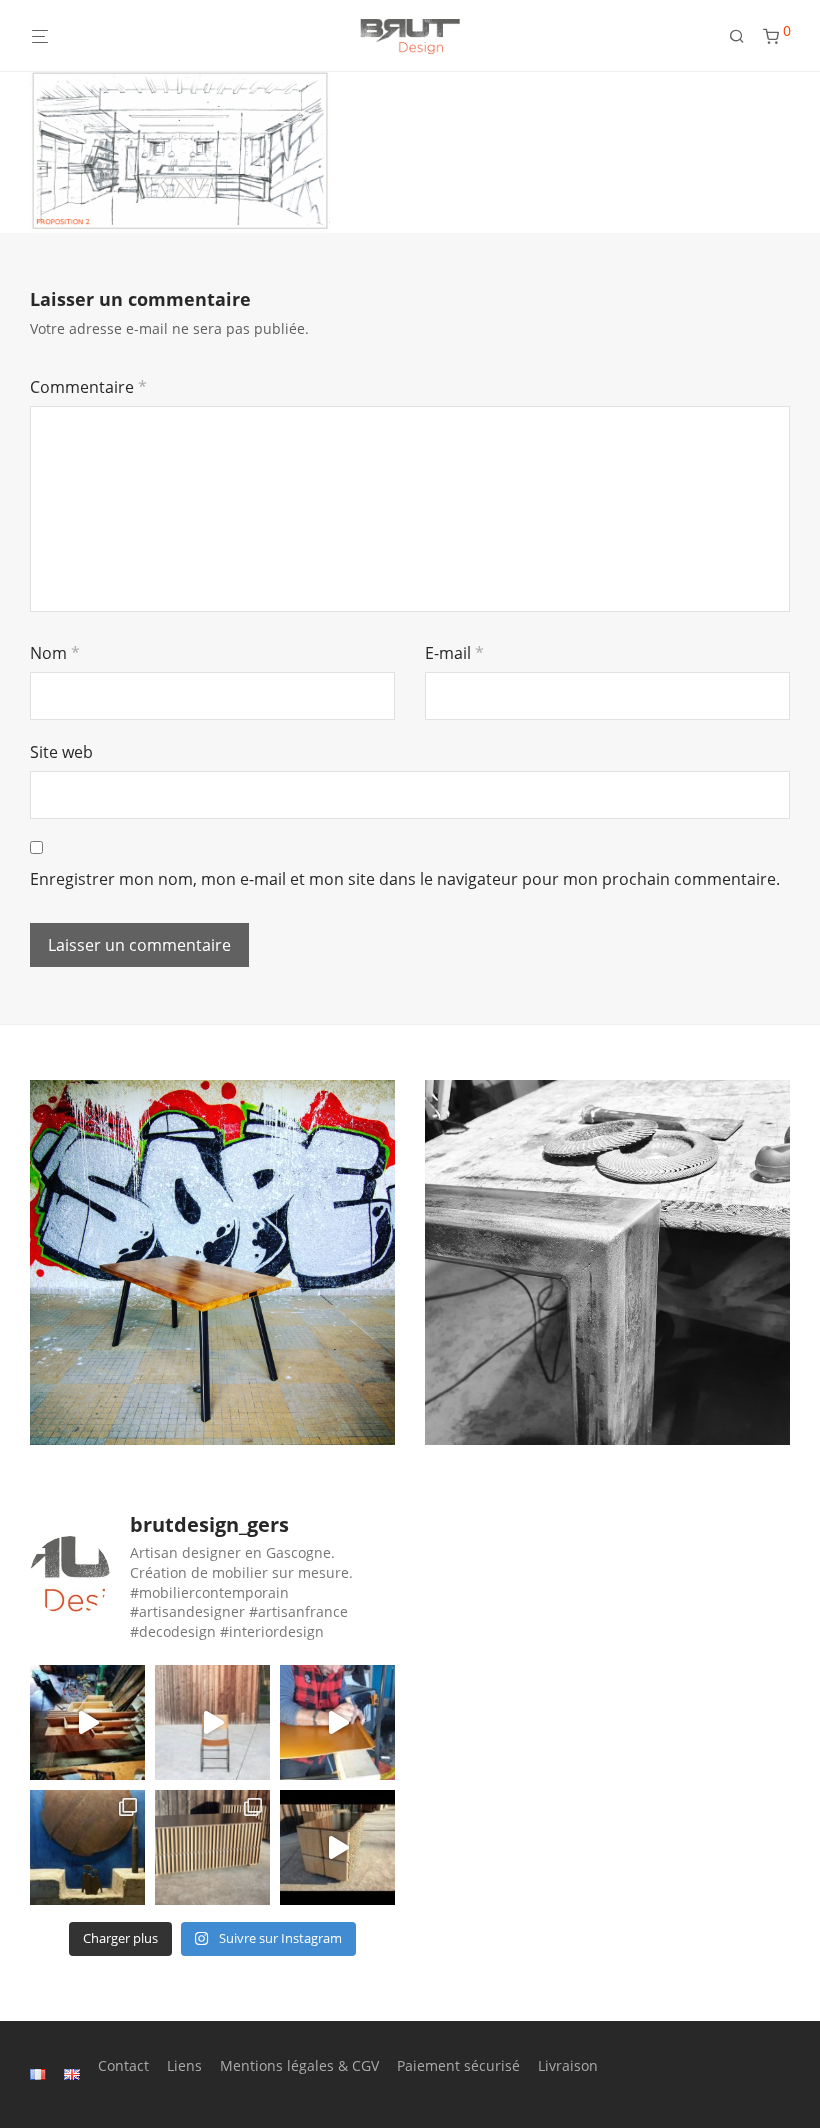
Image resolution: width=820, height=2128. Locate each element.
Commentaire (88, 387)
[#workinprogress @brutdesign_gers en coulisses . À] (337, 1722)
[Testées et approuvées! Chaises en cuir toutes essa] (212, 1722)
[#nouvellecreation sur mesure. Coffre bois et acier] (337, 1847)
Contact (123, 2065)
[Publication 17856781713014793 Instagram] (87, 1722)
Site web (61, 752)
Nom (55, 653)
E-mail (454, 653)
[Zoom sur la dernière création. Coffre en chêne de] (212, 1847)
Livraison (568, 2065)
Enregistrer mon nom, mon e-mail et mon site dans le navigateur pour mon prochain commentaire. (405, 879)
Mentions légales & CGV (299, 2065)
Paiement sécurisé (458, 2065)
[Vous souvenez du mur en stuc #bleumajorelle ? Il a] (87, 1847)
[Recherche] (744, 36)
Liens (184, 2065)
